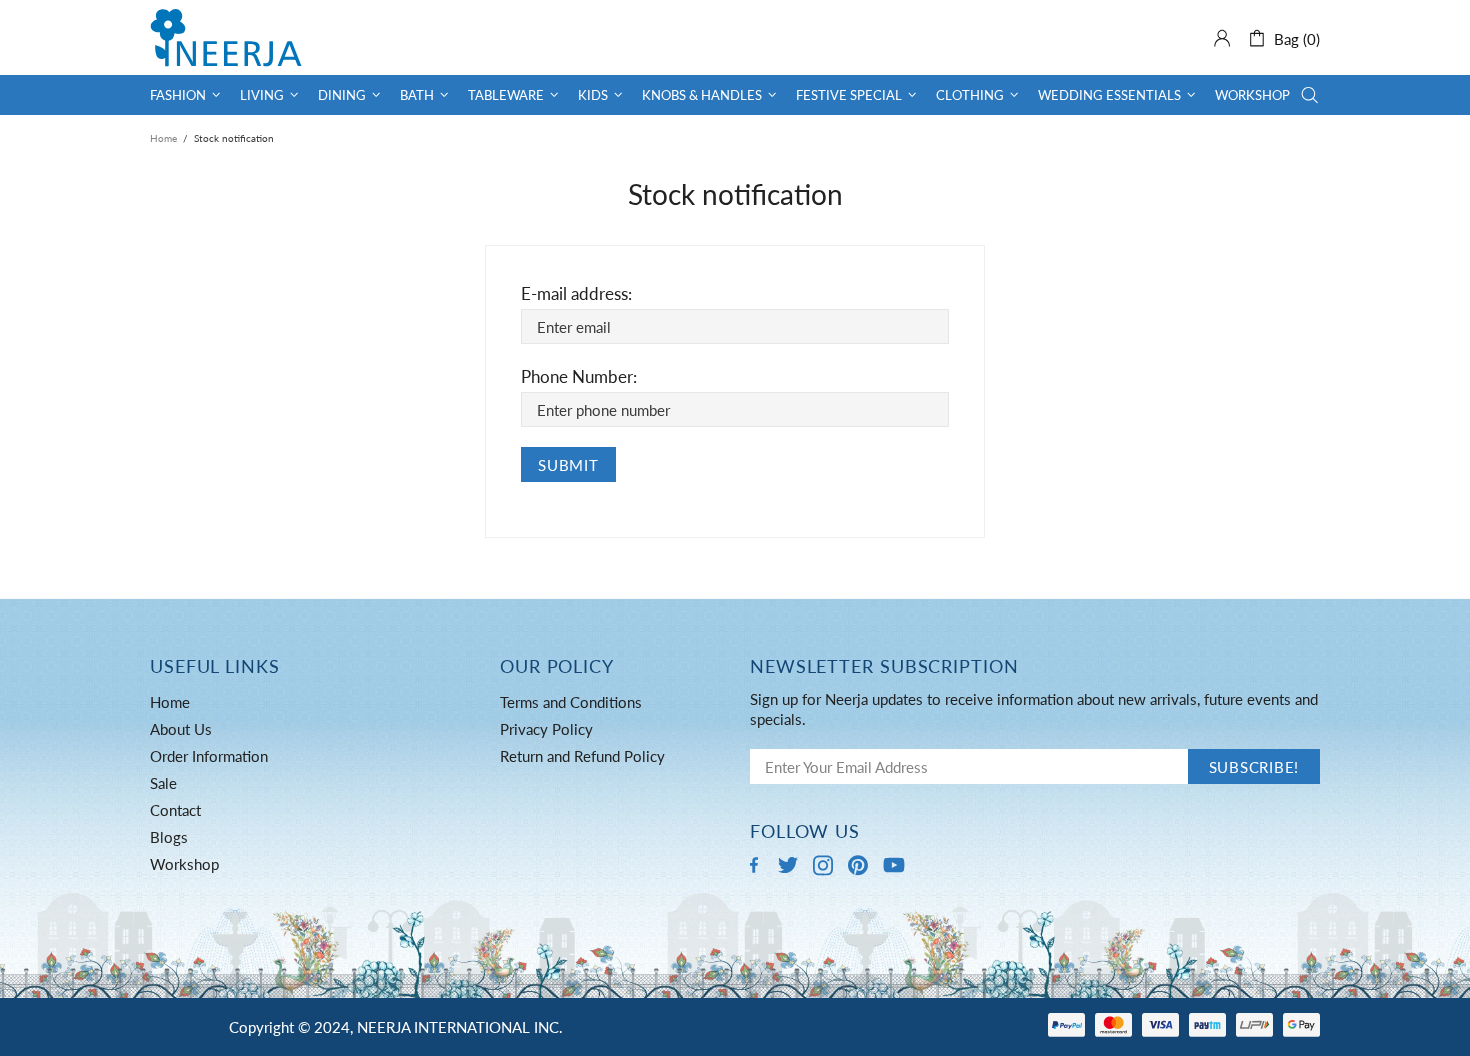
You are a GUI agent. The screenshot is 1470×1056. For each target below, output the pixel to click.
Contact (175, 810)
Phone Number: (579, 376)
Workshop (184, 864)
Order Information (209, 756)
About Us (181, 729)
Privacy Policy (546, 729)
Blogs (169, 837)
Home (163, 138)
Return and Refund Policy (582, 756)
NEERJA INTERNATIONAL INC (226, 37)
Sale (163, 783)
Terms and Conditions (571, 702)
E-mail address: (576, 293)
